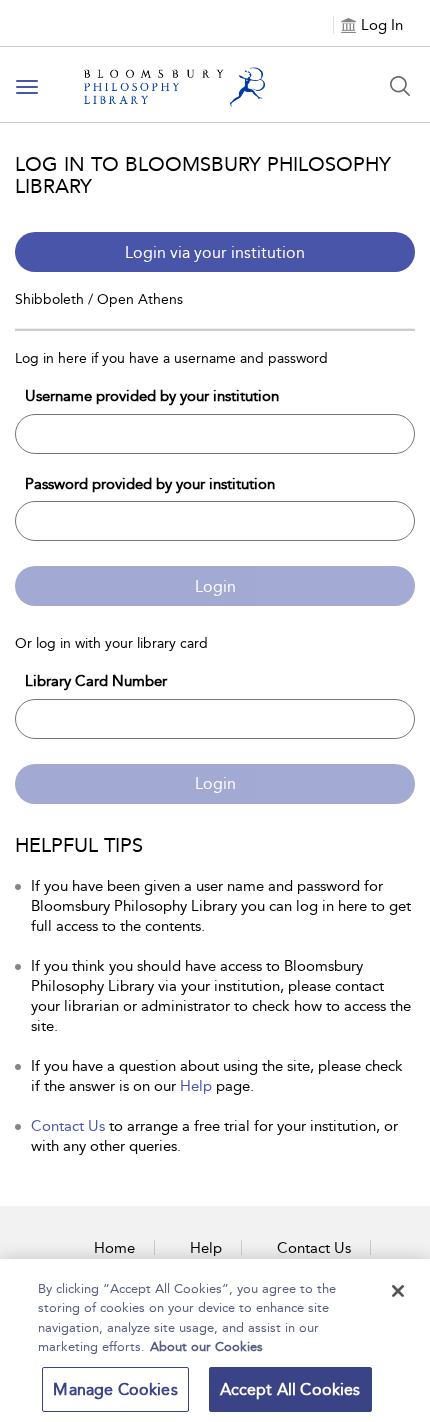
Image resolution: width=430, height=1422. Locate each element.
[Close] (398, 1291)
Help (196, 1086)
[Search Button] (400, 86)
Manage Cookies (115, 1389)
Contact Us (68, 1126)
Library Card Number (96, 681)
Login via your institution (215, 252)
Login (215, 586)
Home (114, 1248)
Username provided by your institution (152, 396)
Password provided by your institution (150, 484)
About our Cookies (206, 1346)
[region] (215, 1340)
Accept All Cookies (290, 1389)
